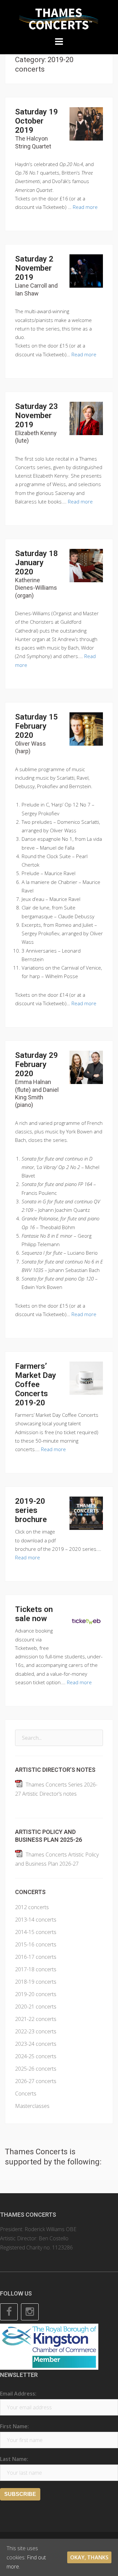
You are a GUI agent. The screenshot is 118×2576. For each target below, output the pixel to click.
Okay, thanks (89, 2557)
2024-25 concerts (36, 2056)
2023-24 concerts (36, 2044)
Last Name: (14, 2459)
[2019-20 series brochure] (86, 1513)
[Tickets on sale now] (86, 1621)
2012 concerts (32, 1907)
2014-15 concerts (36, 1932)
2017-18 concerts (36, 1969)
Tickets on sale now (34, 1614)
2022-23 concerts (36, 2031)
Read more (85, 207)
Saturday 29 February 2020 (37, 1079)
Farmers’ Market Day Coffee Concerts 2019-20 (36, 1384)
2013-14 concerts (36, 1920)
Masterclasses (32, 2106)
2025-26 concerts (36, 2069)
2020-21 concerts (36, 2007)
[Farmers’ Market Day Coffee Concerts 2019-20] (86, 1378)
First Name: (14, 2426)
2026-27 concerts (36, 2081)
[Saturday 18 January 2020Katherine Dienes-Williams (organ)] (86, 565)
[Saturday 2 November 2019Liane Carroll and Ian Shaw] (86, 271)
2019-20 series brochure (31, 1510)
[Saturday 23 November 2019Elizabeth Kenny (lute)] (86, 418)
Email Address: (18, 2394)
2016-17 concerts (36, 1957)
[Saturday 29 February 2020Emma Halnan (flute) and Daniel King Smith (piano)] (86, 1067)
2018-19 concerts (36, 1982)
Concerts (26, 2093)
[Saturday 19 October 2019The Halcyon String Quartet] (86, 123)
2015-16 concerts (36, 1944)
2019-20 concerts (36, 1994)
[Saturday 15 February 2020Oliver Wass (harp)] (86, 728)
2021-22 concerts (36, 2019)
